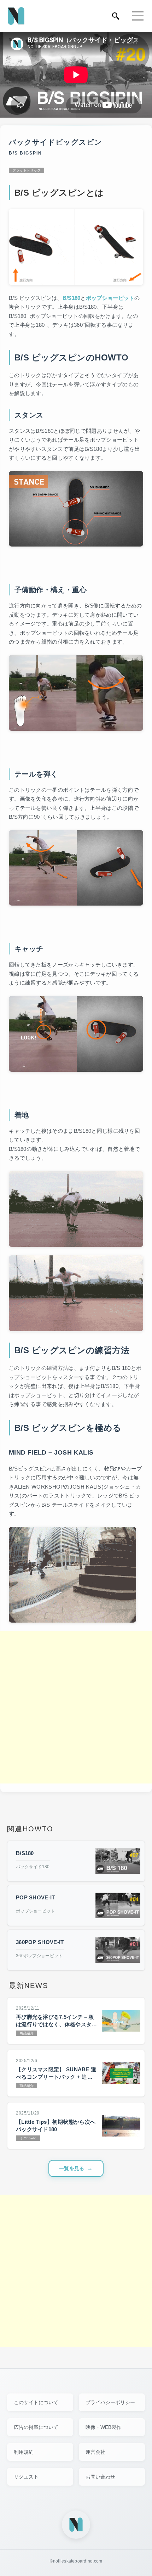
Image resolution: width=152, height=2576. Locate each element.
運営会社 (95, 2452)
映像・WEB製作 (103, 2427)
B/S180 (72, 298)
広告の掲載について (36, 2427)
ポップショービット (110, 298)
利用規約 (24, 2452)
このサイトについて (36, 2402)
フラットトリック (27, 170)
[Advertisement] (76, 1707)
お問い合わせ (100, 2477)
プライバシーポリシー (110, 2402)
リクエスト (26, 2477)
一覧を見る (72, 2168)
